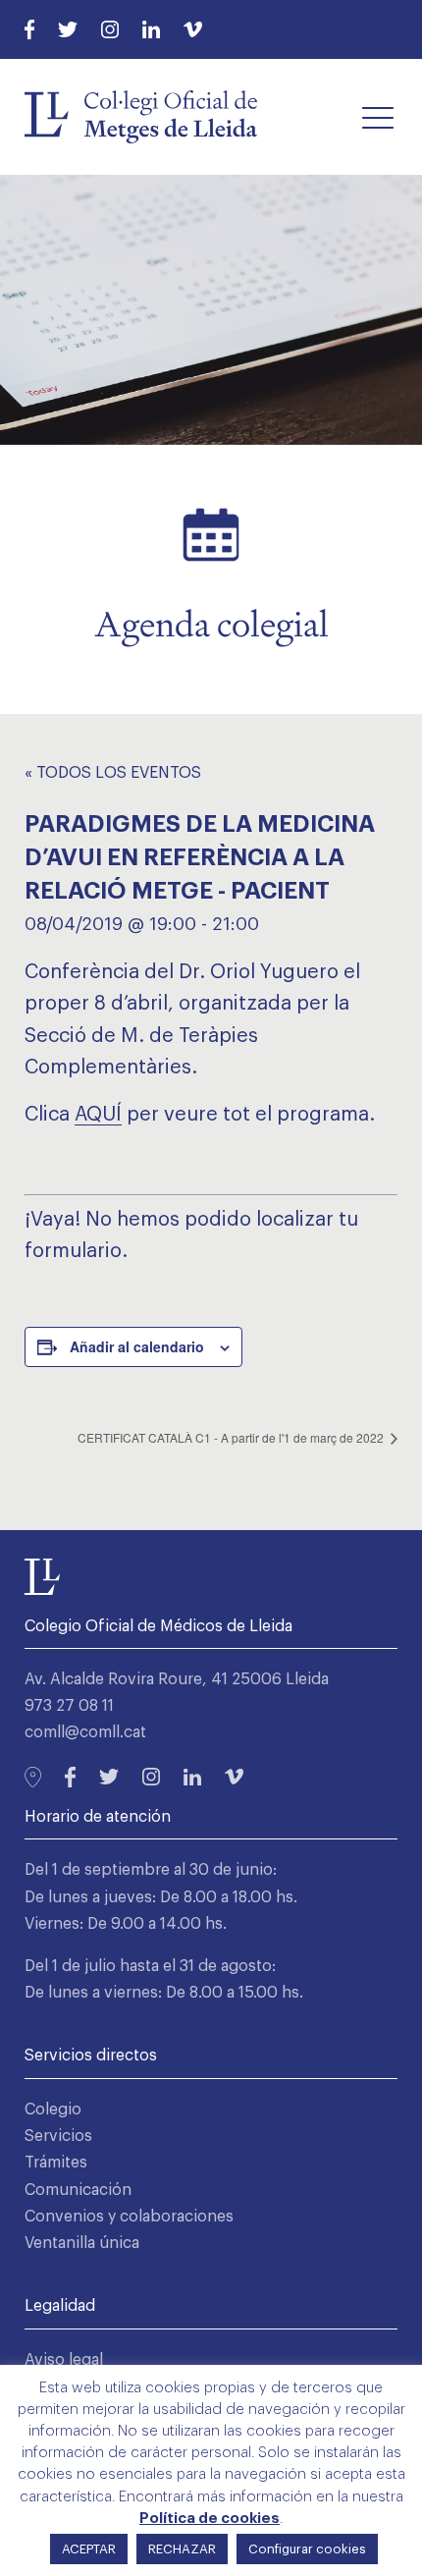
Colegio (53, 2110)
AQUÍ (98, 1115)
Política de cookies (210, 2519)
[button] (378, 117)
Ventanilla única (82, 2243)
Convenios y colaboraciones (129, 2217)
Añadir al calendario (137, 1346)
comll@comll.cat (85, 1732)
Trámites (56, 2163)
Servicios (58, 2136)
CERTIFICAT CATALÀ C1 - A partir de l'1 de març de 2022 (232, 1437)
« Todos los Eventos (113, 773)
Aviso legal (64, 2360)
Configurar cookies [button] (307, 2549)
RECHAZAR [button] (182, 2549)
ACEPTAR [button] (89, 2549)
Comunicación (78, 2190)
